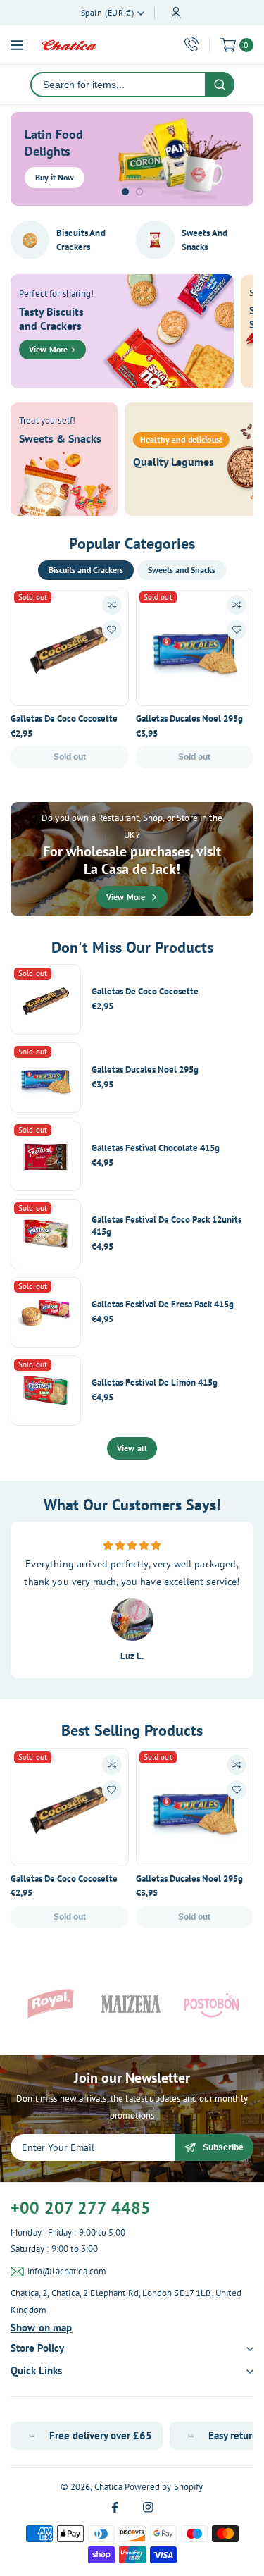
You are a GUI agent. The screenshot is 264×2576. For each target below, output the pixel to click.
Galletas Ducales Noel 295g (189, 719)
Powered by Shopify (164, 2487)
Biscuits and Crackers (81, 240)
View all (132, 1448)
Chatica (108, 2487)
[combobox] (118, 85)
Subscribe (223, 2147)
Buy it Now (55, 177)
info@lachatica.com (67, 2271)
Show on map (42, 2328)
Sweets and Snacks (205, 240)
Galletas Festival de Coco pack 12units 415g (166, 1226)
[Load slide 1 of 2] (125, 192)
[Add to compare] (112, 605)
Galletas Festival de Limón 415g (155, 1383)
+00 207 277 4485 (81, 2208)
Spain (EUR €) (108, 12)
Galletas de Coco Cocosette (64, 719)
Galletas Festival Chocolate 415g (156, 1148)
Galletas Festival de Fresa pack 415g (163, 1305)
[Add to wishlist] (112, 630)
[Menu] (17, 45)
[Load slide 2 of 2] (139, 192)
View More (48, 349)
